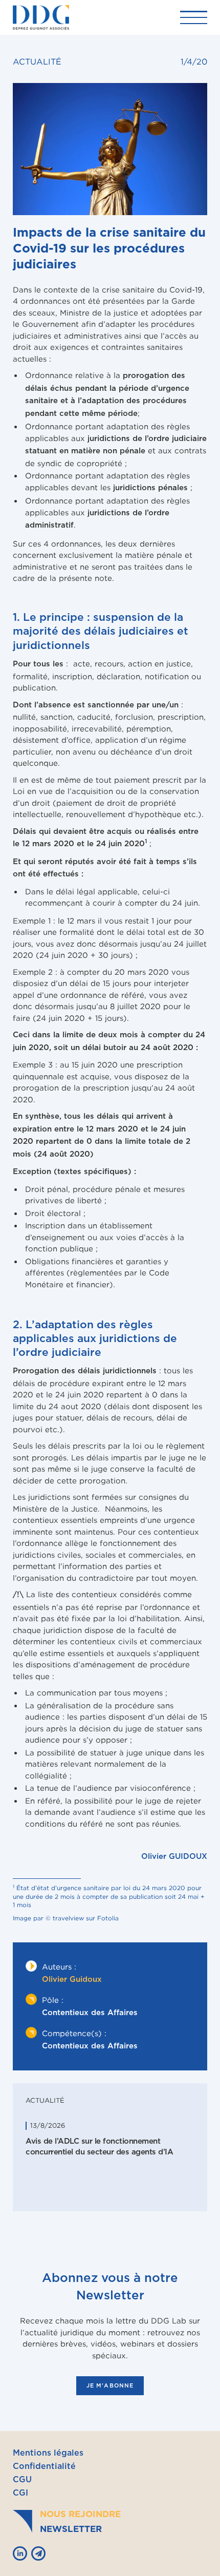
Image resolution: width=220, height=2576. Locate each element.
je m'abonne (110, 2386)
